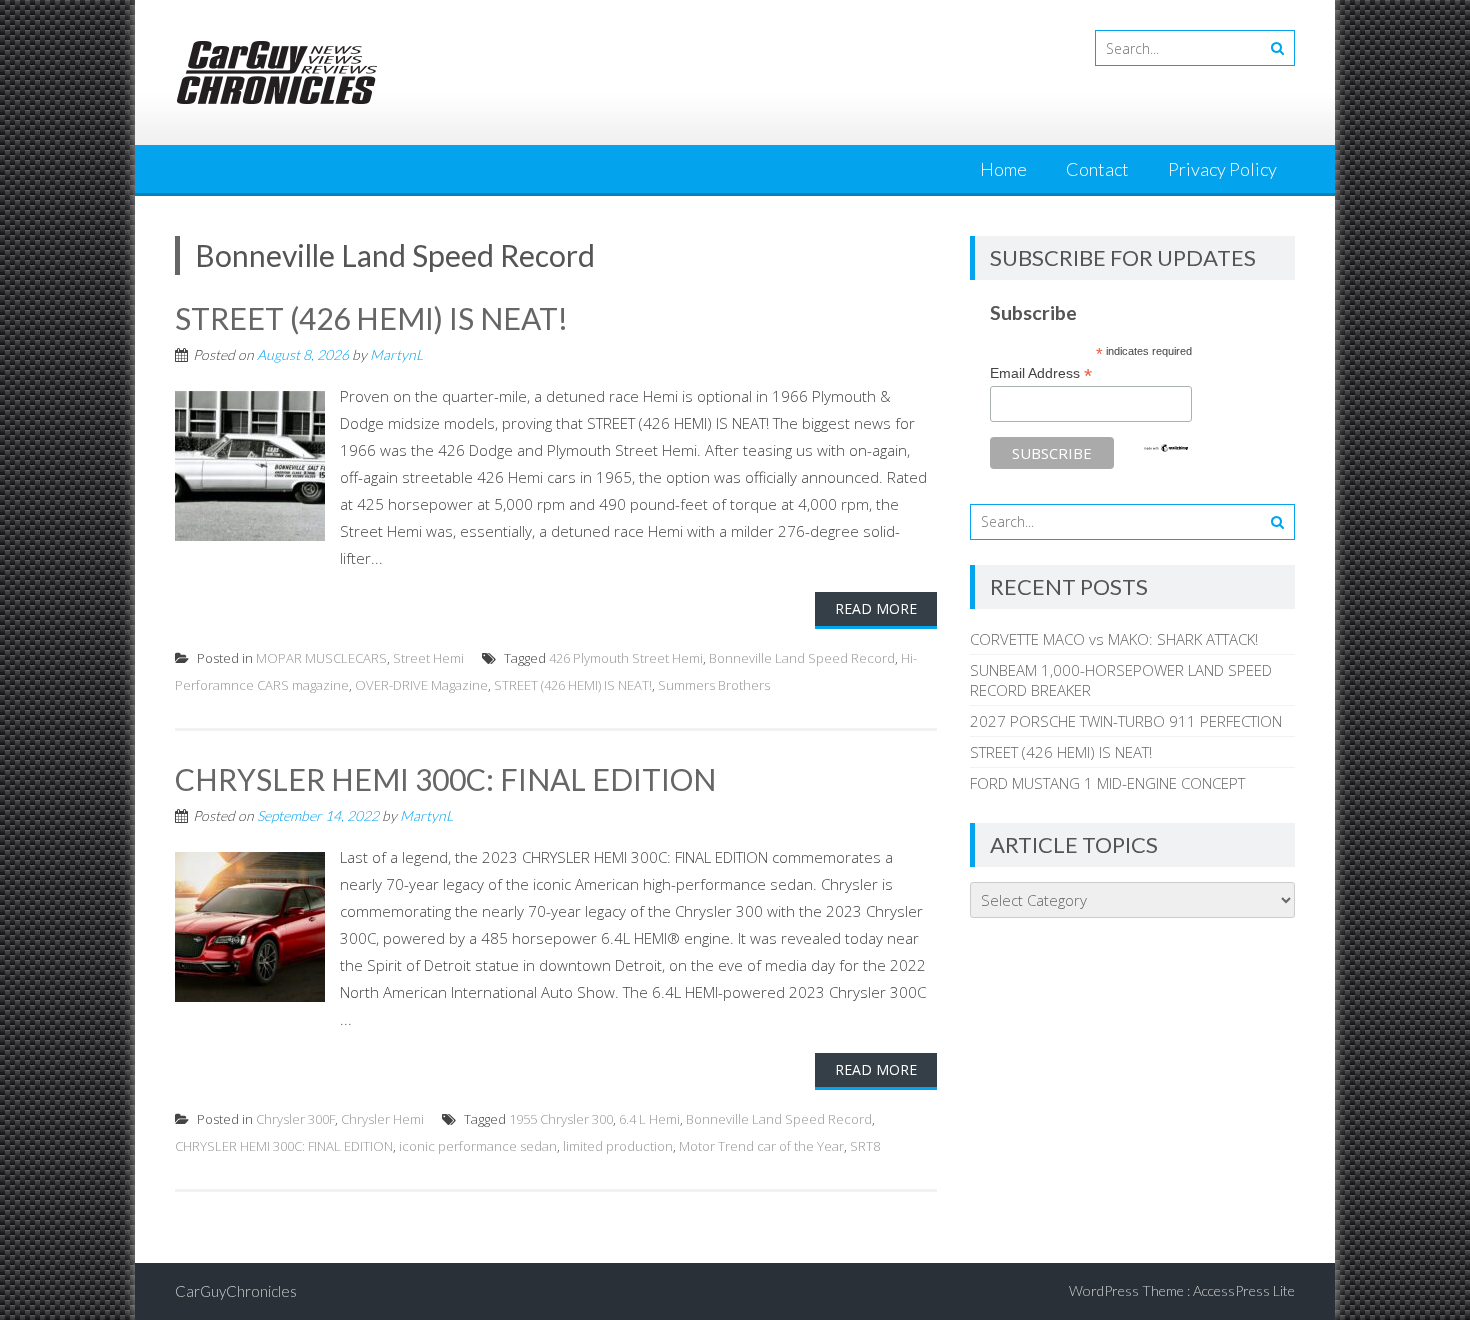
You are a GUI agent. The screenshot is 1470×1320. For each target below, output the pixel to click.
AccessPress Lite (1244, 1290)
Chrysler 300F (295, 1119)
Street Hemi (428, 658)
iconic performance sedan (478, 1146)
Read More (876, 608)
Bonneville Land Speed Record (802, 658)
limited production (618, 1146)
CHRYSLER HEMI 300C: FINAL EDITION (445, 779)
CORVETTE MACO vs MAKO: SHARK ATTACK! (1114, 639)
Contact (1097, 169)
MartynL (396, 354)
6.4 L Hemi (649, 1119)
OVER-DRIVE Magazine (421, 685)
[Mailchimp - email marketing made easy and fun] (1166, 448)
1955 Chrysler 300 (561, 1119)
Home (1003, 169)
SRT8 (865, 1146)
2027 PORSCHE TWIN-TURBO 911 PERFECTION (1126, 721)
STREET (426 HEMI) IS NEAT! (371, 318)
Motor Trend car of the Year (761, 1146)
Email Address (1041, 373)
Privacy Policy (1222, 169)
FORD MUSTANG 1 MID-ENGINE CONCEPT (1107, 783)
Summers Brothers (714, 685)
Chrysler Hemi (382, 1119)
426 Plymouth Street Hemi (626, 658)
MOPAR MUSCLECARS (321, 658)
